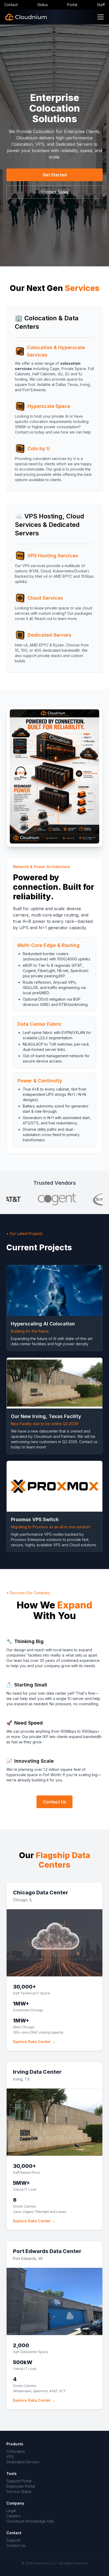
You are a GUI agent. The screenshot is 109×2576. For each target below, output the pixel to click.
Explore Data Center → (34, 2042)
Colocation (16, 2451)
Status (43, 5)
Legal (11, 2511)
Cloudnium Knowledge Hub (30, 2521)
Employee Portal (21, 2486)
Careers (13, 2516)
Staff (101, 5)
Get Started (55, 175)
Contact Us (54, 1802)
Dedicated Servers (23, 2462)
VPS (10, 2457)
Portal (72, 5)
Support (13, 2540)
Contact (11, 5)
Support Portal (19, 2481)
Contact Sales (55, 192)
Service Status (19, 2491)
